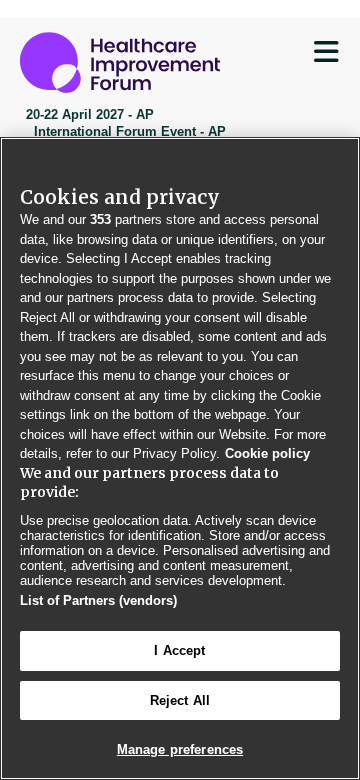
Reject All (180, 700)
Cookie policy (267, 453)
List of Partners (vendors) (98, 600)
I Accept (179, 650)
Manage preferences (180, 749)
